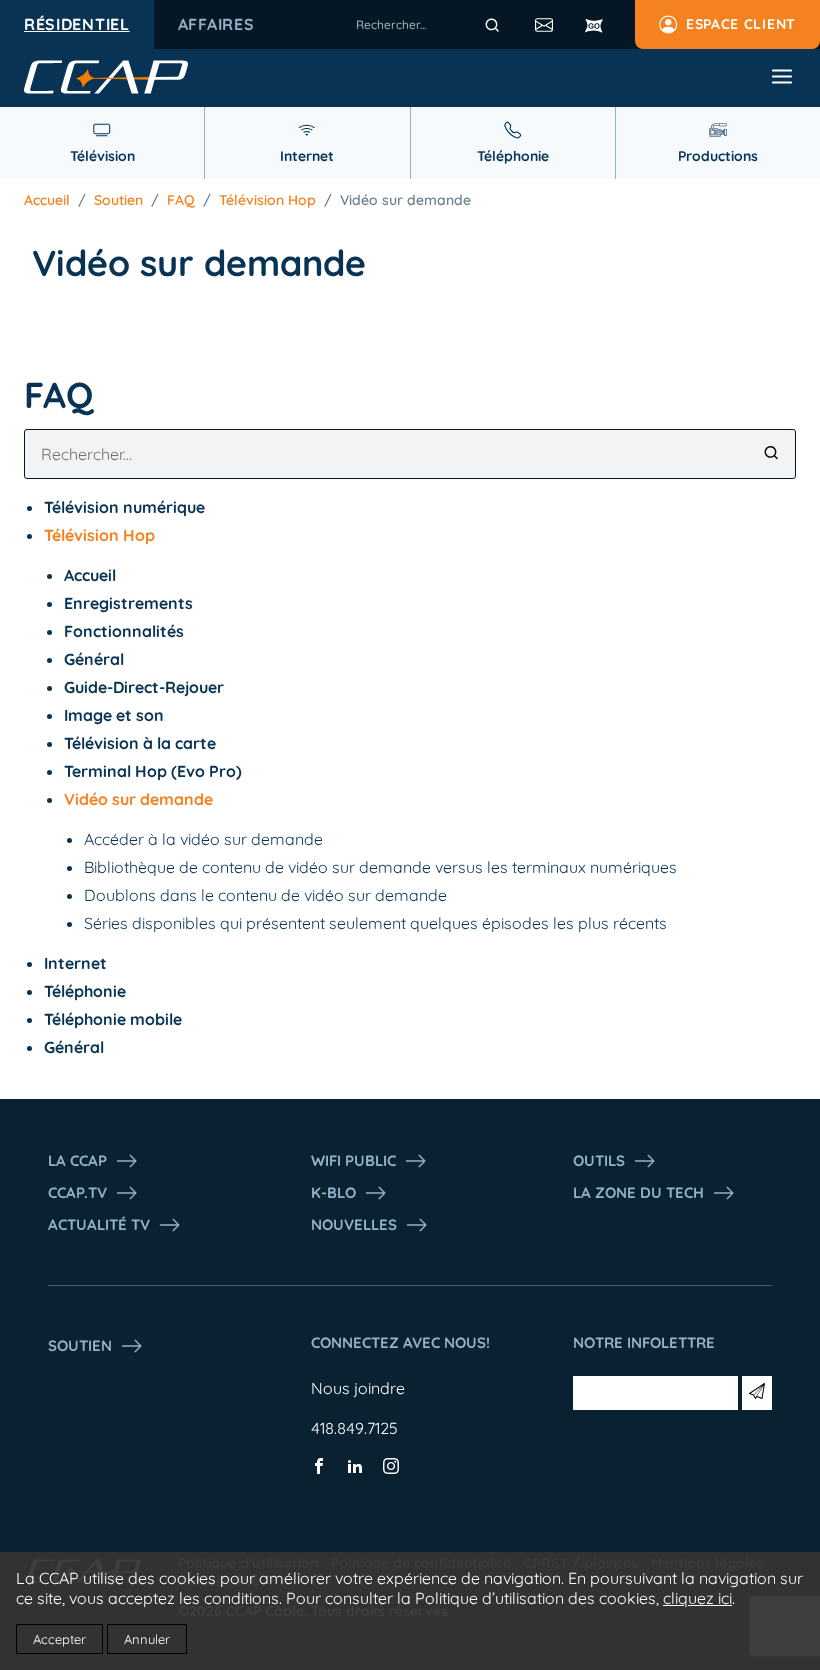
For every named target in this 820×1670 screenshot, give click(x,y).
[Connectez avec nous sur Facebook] (319, 1468)
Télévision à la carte (140, 743)
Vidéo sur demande (405, 200)
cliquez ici (697, 1598)
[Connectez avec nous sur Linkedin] (355, 1468)
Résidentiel (77, 24)
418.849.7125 (354, 1428)
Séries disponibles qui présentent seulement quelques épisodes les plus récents (375, 923)
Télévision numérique (124, 507)
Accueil (47, 200)
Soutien (118, 200)
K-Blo (333, 1192)
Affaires (216, 24)
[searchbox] (431, 25)
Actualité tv (99, 1224)
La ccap (77, 1160)
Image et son (114, 715)
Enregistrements (128, 603)
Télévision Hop (267, 200)
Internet (75, 963)
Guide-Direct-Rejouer (144, 687)
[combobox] (431, 25)
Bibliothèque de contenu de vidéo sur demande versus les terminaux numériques (380, 867)
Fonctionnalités (124, 631)
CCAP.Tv (77, 1192)
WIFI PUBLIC (353, 1160)
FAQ (181, 200)
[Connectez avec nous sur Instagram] (391, 1468)
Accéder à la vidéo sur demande (203, 839)
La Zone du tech (638, 1192)
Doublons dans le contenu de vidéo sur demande (265, 895)
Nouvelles (354, 1224)
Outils (599, 1160)
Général (94, 659)
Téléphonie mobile (113, 1019)
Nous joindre (358, 1388)
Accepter (59, 1639)
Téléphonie (85, 991)
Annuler (147, 1639)
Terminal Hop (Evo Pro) (153, 771)
